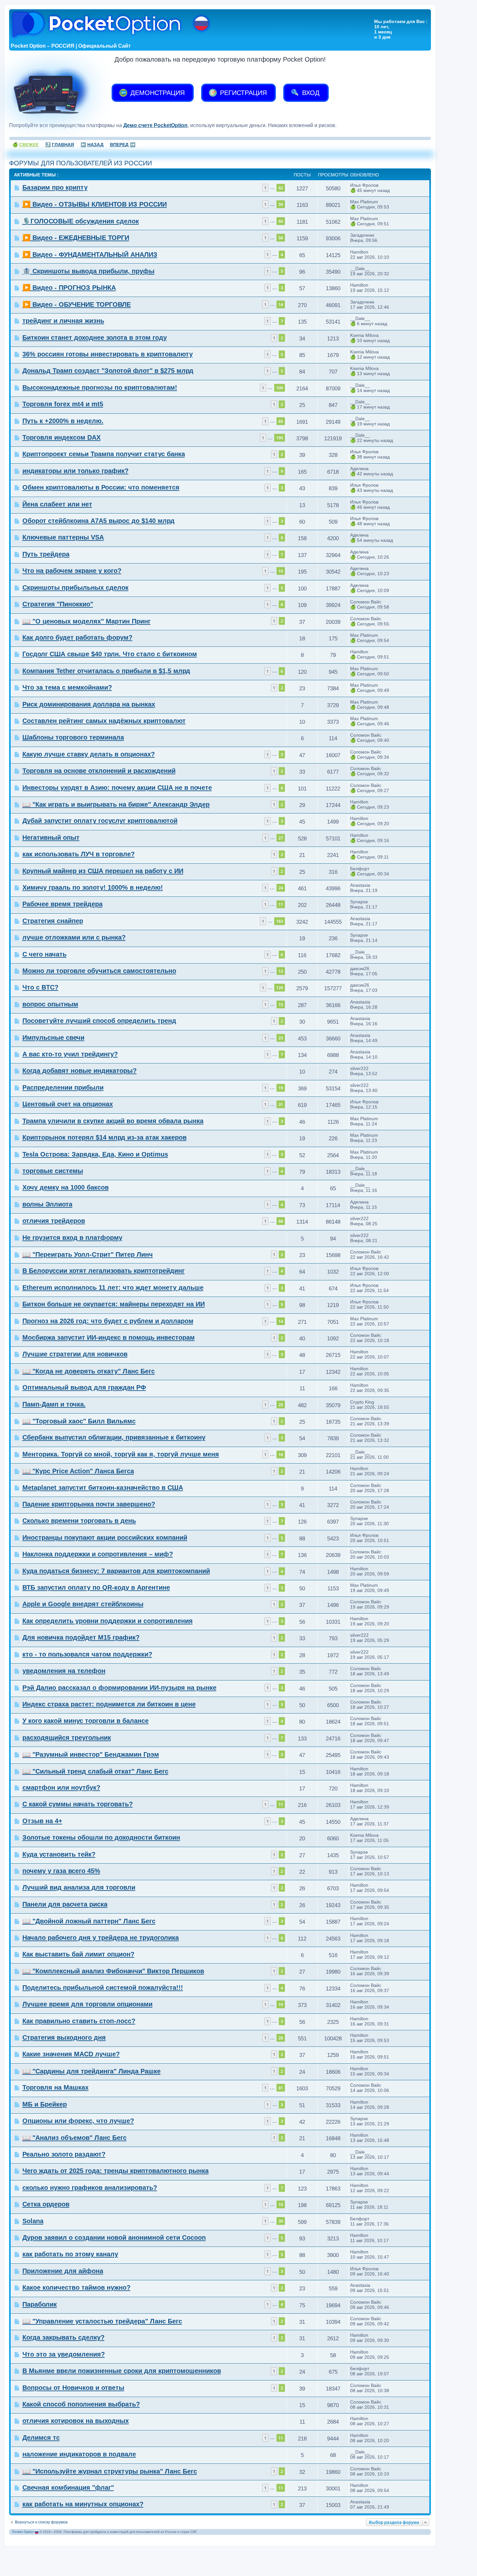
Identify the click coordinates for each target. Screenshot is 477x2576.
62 (281, 188)
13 (281, 971)
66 (281, 1221)
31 (281, 1104)
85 (281, 421)
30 (281, 2221)
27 (281, 838)
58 (281, 238)
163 (280, 921)
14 (281, 304)
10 (281, 571)
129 (280, 988)
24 (281, 888)
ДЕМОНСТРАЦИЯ (157, 93)
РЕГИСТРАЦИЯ (242, 93)
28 (281, 2038)
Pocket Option (23, 2532)
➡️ (123, 145)
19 (281, 1088)
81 (281, 2088)
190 (280, 438)
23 (281, 1038)
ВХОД (310, 93)
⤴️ (60, 145)
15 (281, 1004)
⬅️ (92, 145)
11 (281, 904)
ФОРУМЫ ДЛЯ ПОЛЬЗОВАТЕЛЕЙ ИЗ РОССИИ (80, 163)
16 (281, 1454)
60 (281, 221)
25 (281, 1405)
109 (280, 388)
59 (281, 204)
